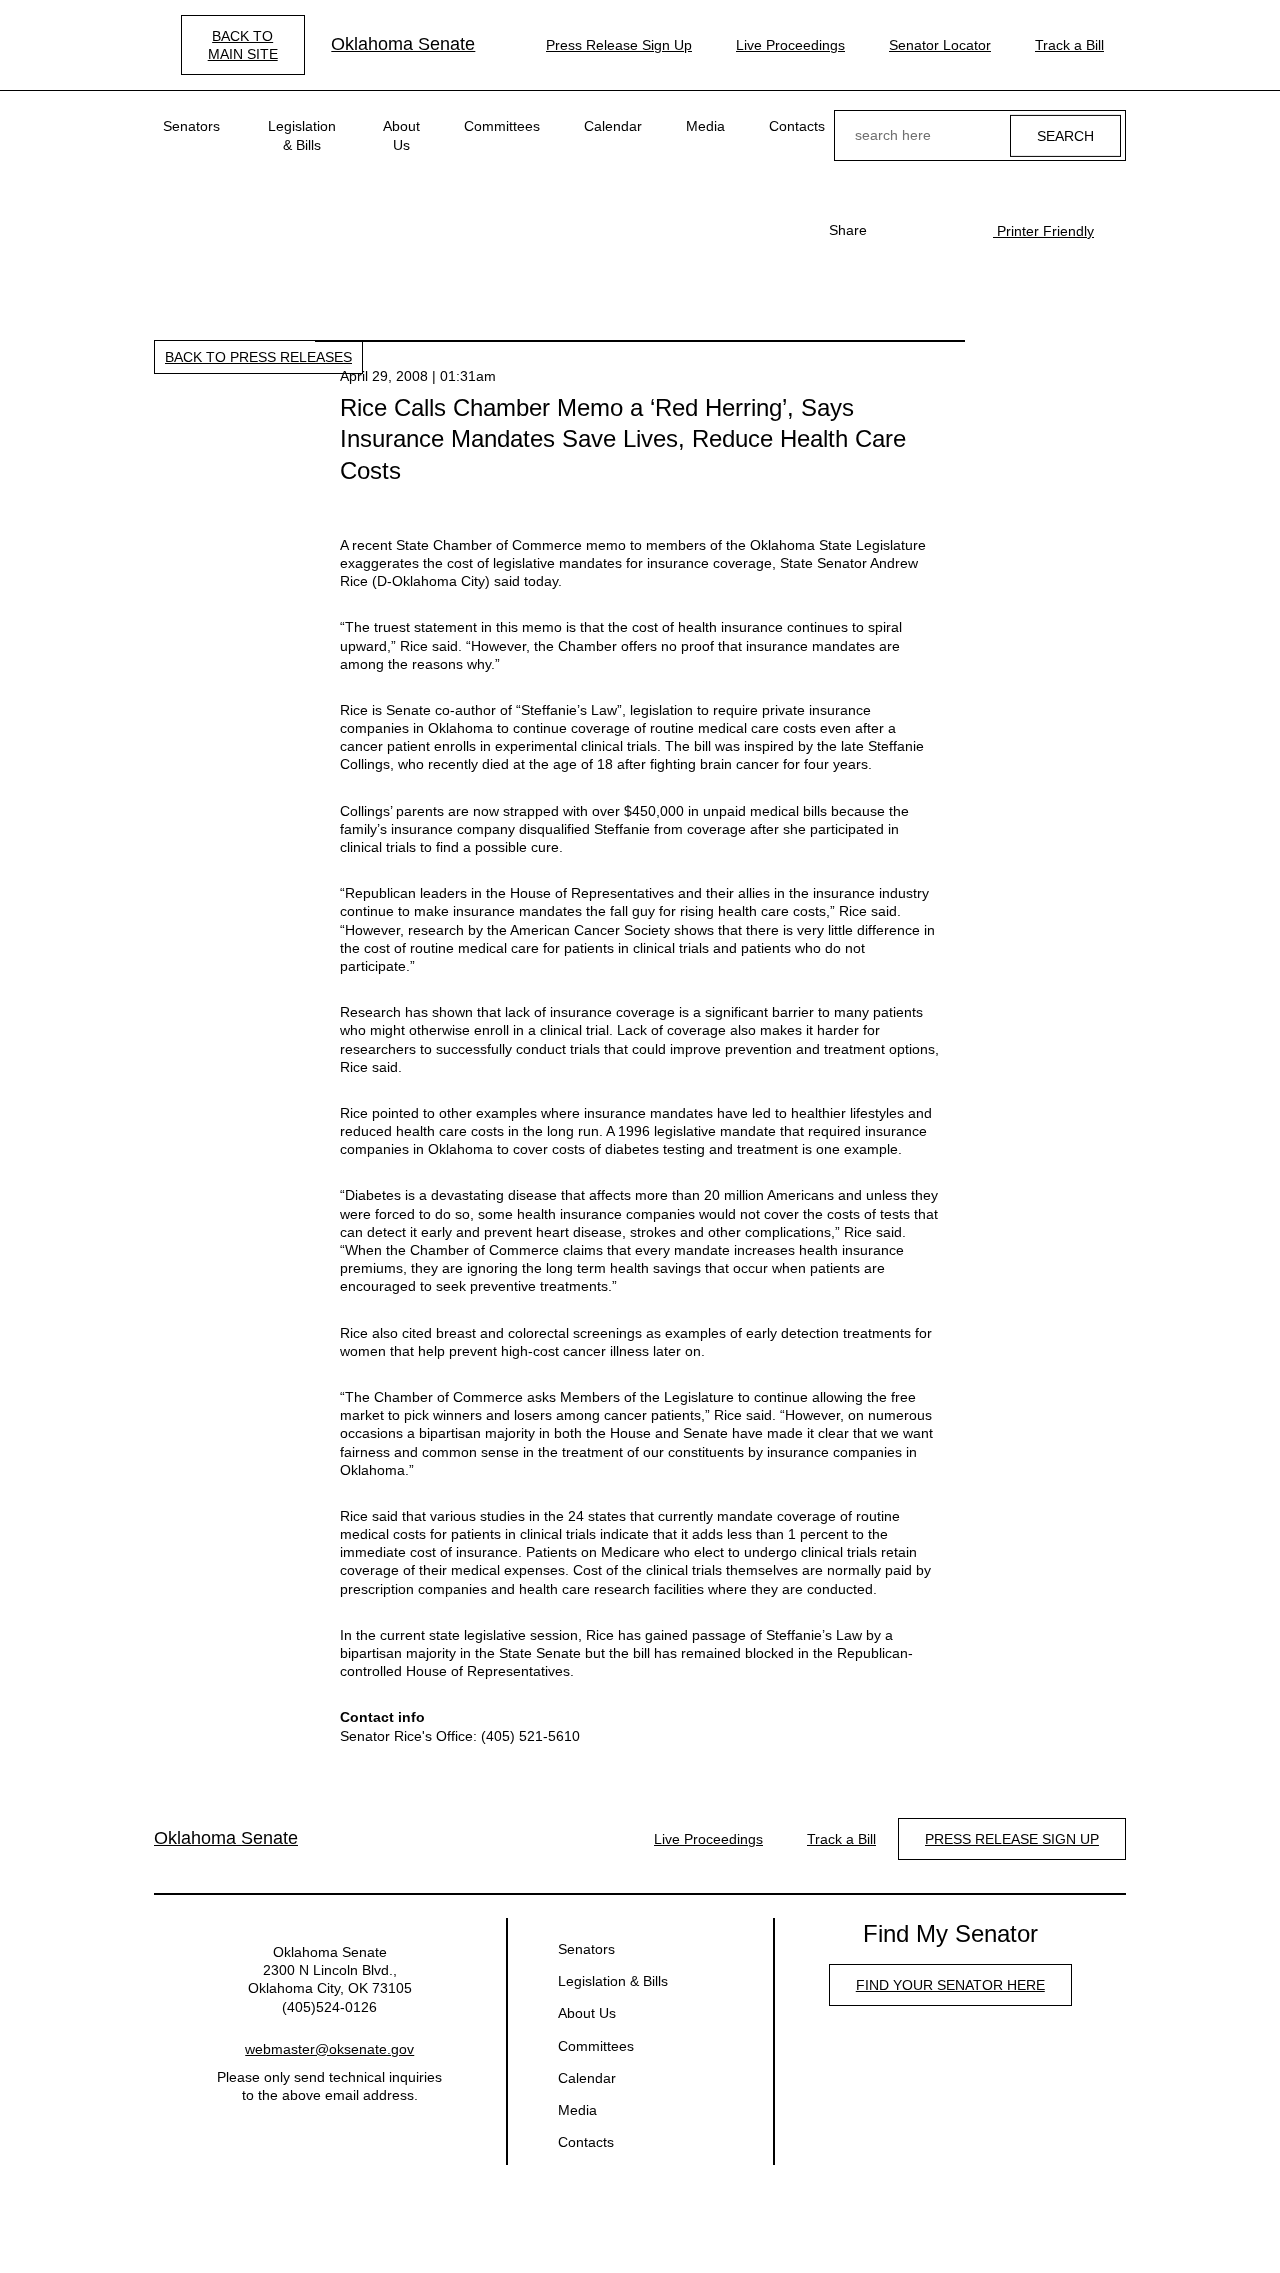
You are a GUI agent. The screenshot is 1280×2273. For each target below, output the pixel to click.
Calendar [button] (613, 126)
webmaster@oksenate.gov (329, 2049)
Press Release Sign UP (1012, 1839)
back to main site (243, 45)
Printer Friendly (1043, 231)
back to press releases (258, 357)
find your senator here (950, 1985)
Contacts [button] (797, 126)
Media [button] (705, 126)
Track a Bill (1069, 45)
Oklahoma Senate (403, 44)
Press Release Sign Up (619, 45)
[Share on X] (925, 230)
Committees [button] (502, 126)
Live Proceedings (790, 45)
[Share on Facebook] (893, 230)
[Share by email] (957, 230)
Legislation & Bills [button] (302, 135)
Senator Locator (940, 45)
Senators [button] (191, 126)
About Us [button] (401, 135)
